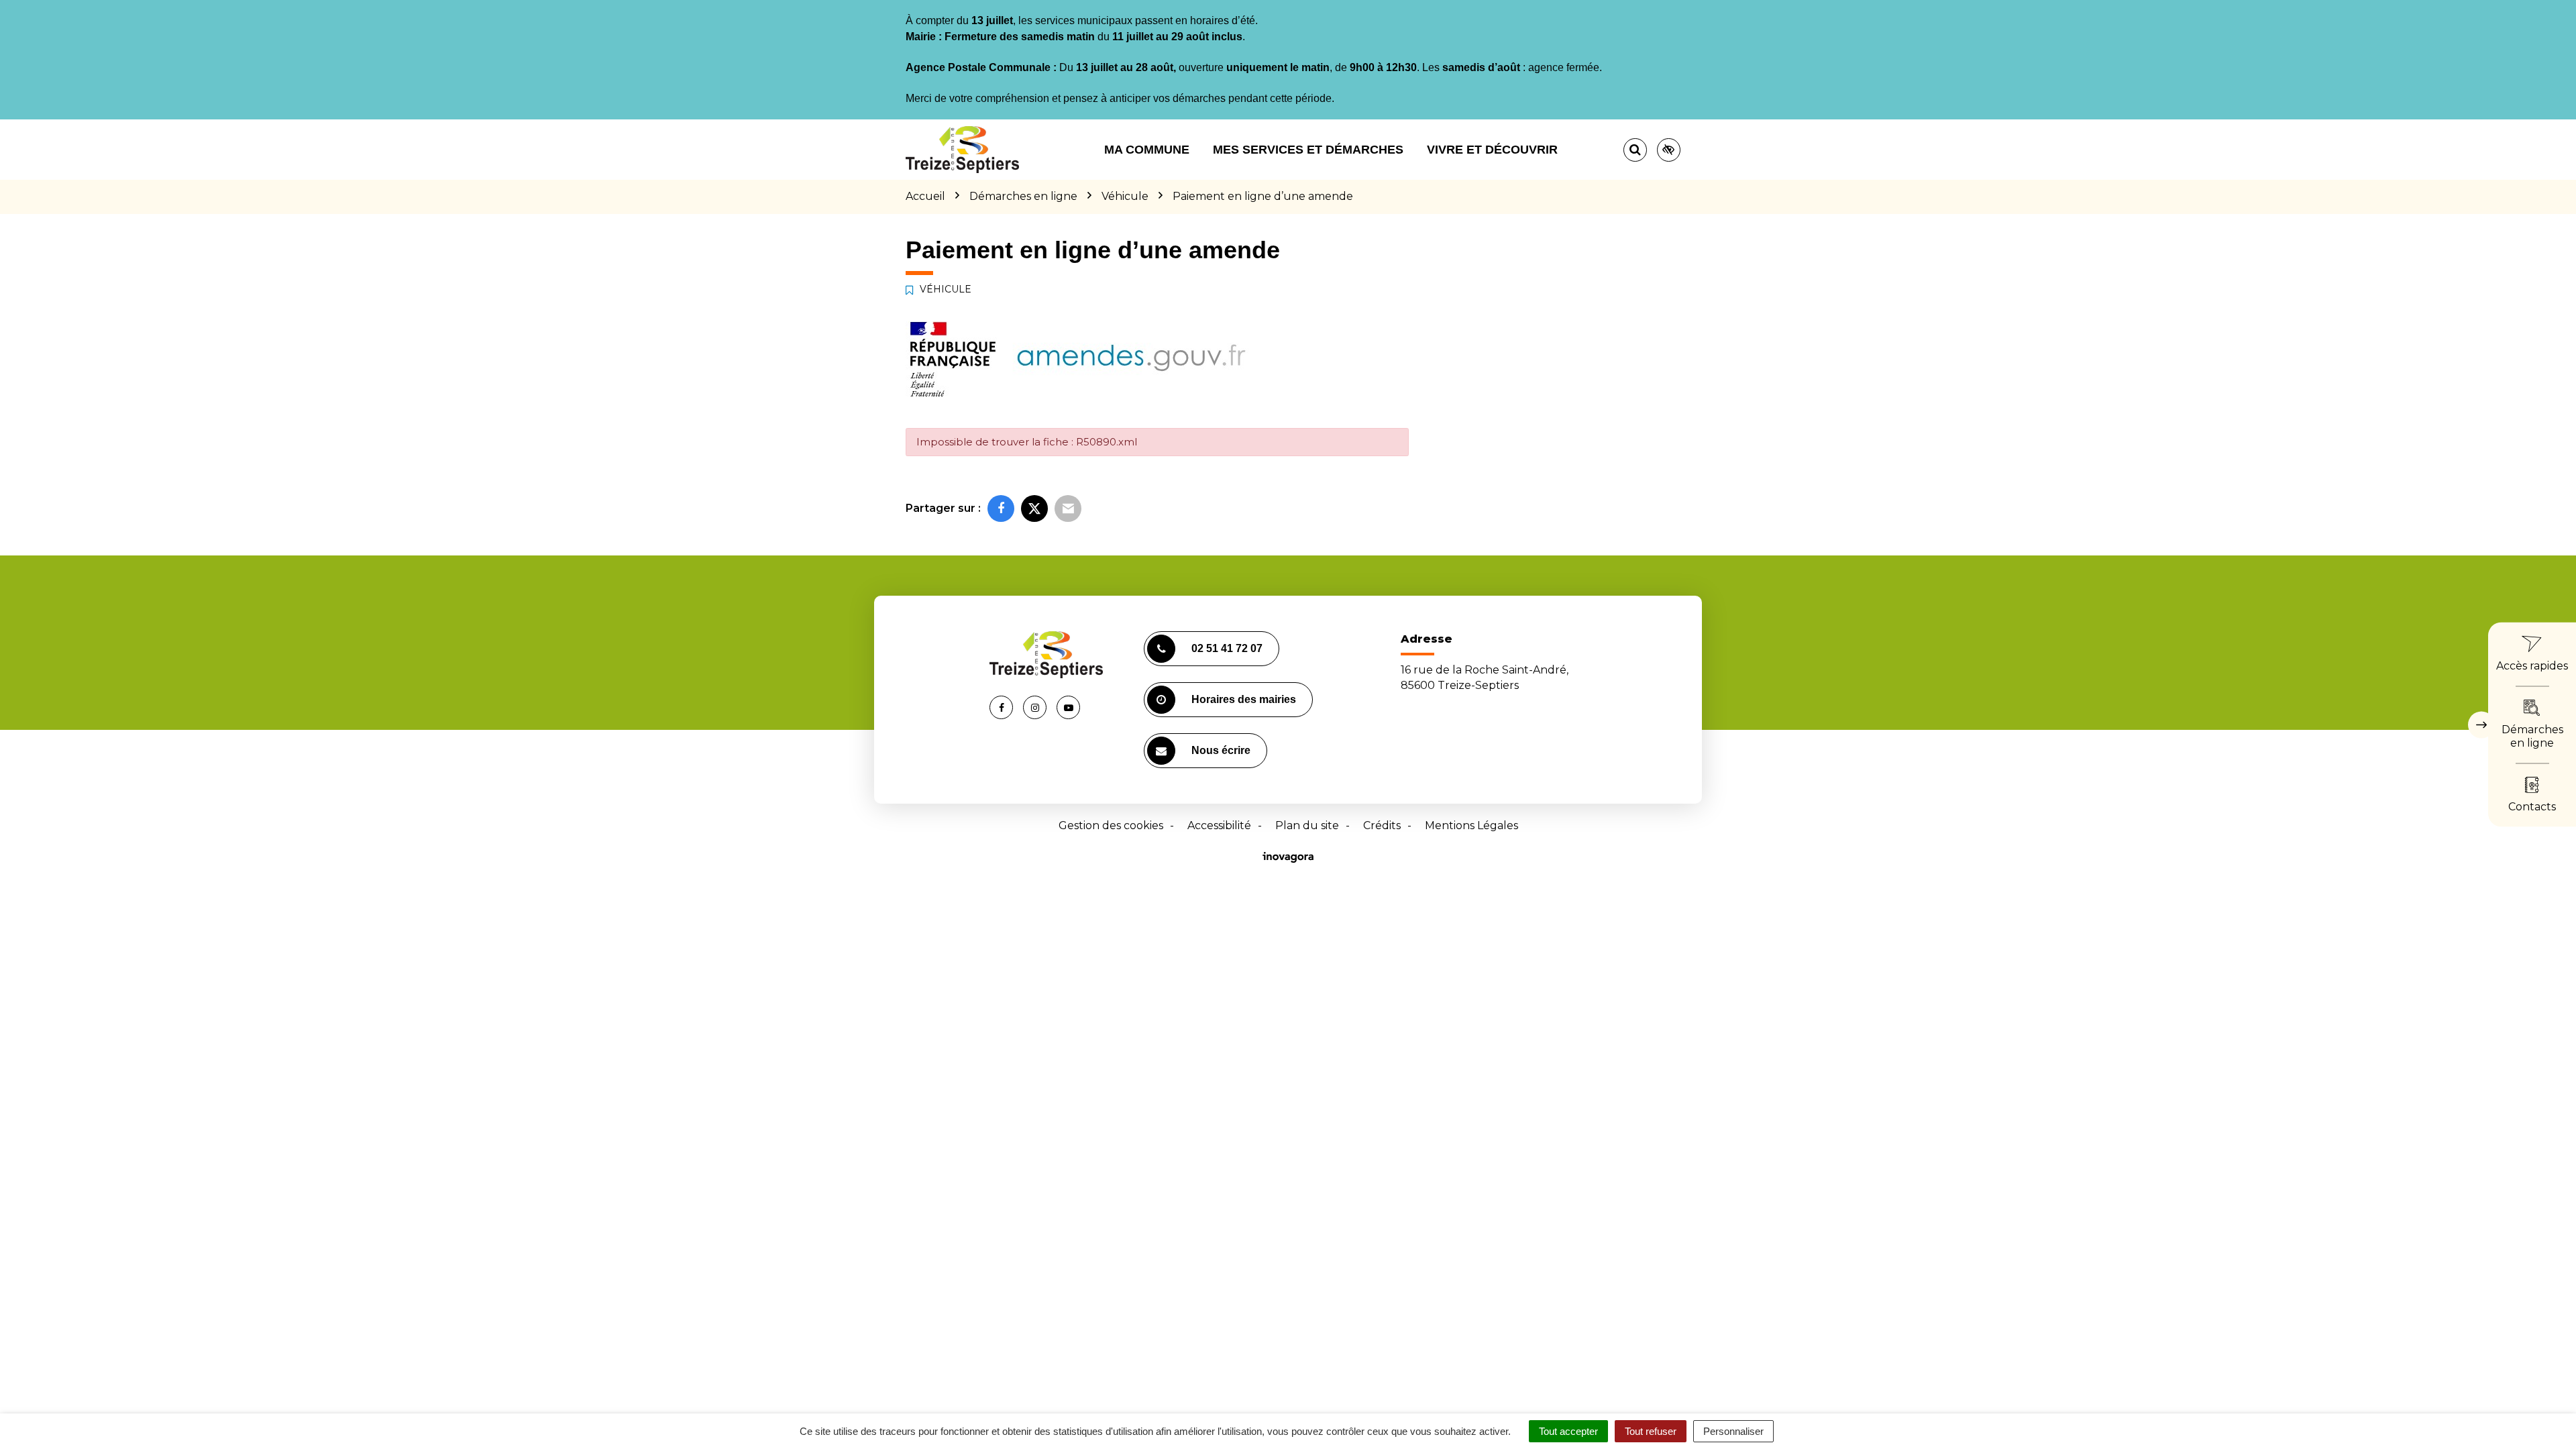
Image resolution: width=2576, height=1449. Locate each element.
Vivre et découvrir (1492, 150)
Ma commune (1147, 150)
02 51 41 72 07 (1227, 648)
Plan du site (1307, 825)
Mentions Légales (1471, 825)
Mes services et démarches (1308, 150)
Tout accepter (1568, 1431)
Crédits (1382, 825)
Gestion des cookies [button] (1111, 825)
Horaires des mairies (1244, 699)
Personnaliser (1733, 1431)
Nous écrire (1221, 750)
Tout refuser (1651, 1431)
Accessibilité (1219, 825)
